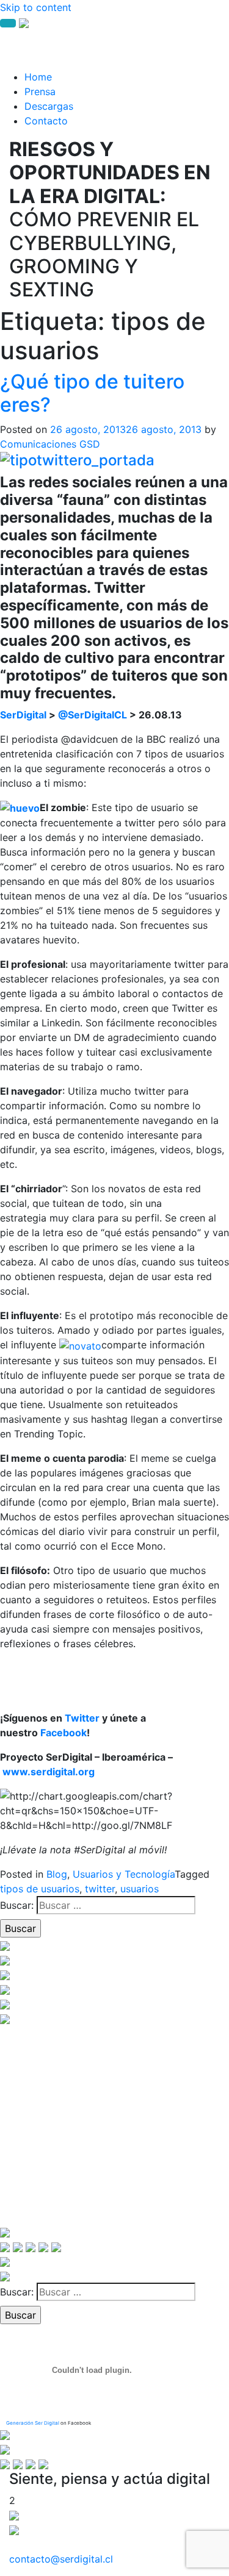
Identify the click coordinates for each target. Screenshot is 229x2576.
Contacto (46, 121)
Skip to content (36, 7)
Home (38, 77)
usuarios (140, 1889)
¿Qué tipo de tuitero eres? (92, 393)
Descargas (49, 106)
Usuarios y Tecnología (124, 1874)
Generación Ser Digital (33, 2423)
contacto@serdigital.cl (61, 2559)
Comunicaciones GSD (50, 444)
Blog (57, 1874)
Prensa (40, 91)
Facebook (64, 1733)
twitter (100, 1889)
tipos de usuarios (40, 1889)
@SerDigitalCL (93, 715)
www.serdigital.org (49, 1772)
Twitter (82, 1718)
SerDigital (23, 715)
